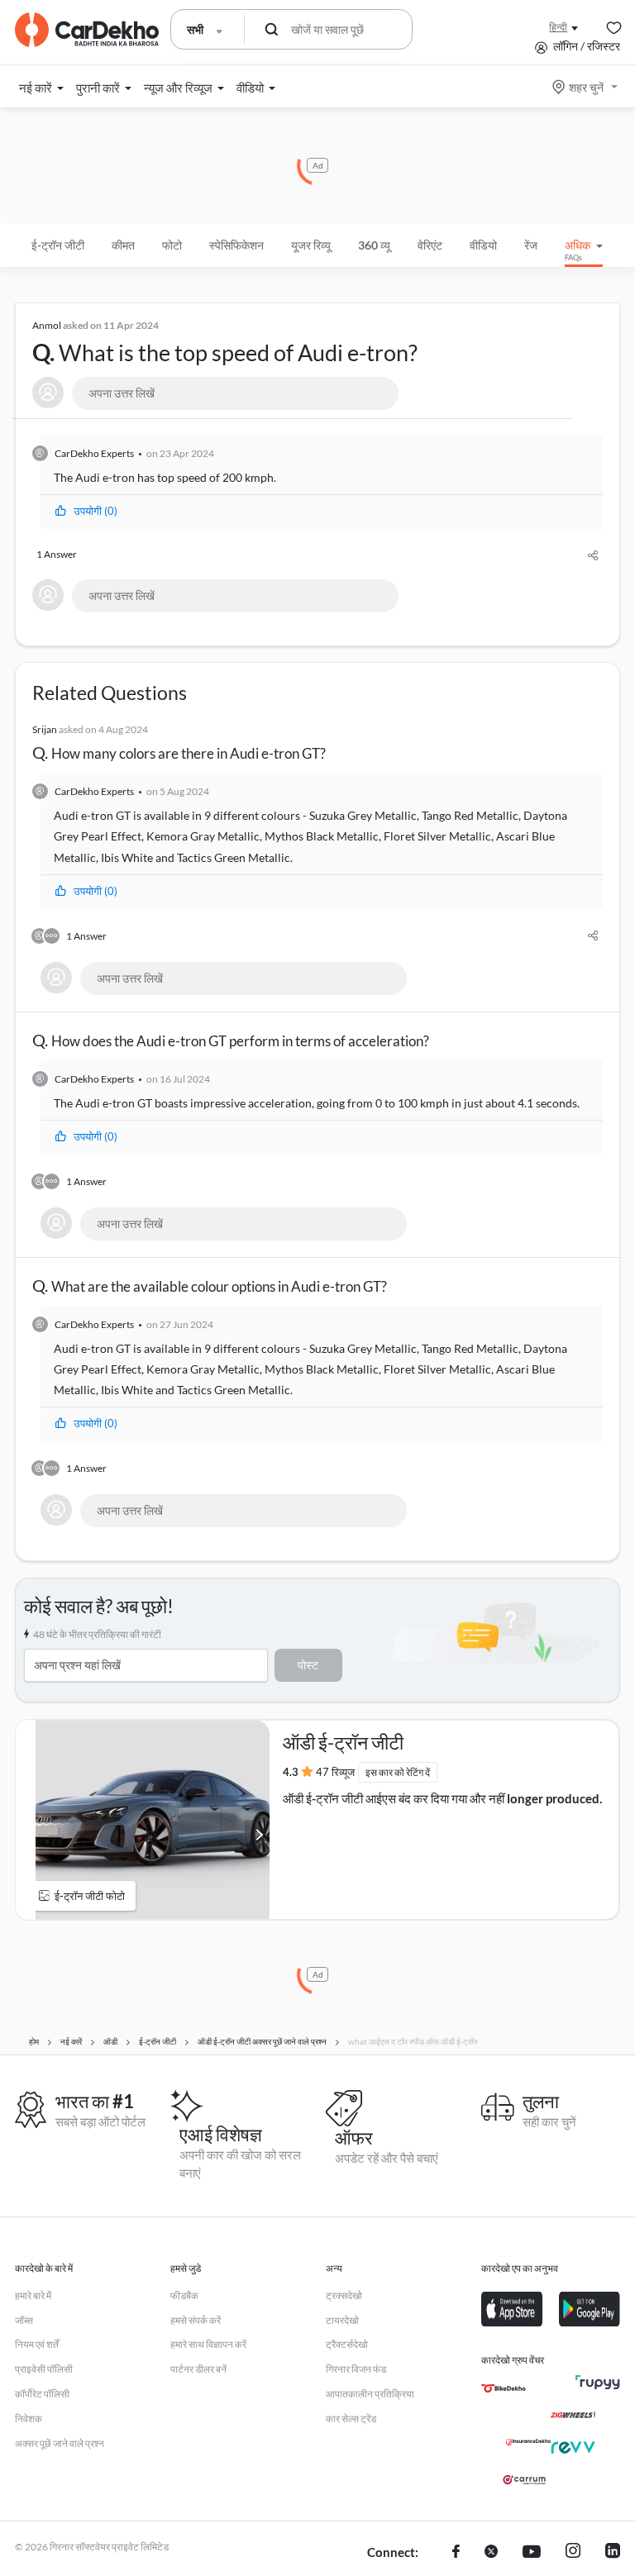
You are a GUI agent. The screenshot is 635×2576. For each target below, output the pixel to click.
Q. (225, 343)
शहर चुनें (586, 87)
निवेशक (29, 2419)
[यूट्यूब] (532, 2553)
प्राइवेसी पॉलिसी (44, 2369)
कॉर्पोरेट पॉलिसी (42, 2394)
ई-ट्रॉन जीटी (58, 245)
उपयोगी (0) (95, 511)
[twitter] (491, 2553)
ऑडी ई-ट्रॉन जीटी (343, 1742)
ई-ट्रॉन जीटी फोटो (90, 1896)
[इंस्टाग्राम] (573, 2553)
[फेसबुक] (456, 2553)
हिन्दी (558, 27)
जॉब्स (24, 2320)
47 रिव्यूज (335, 1772)
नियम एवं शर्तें (37, 2344)
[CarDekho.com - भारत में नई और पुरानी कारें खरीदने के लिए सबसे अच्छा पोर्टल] (87, 30)
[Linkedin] (613, 2553)
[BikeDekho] (504, 2388)
